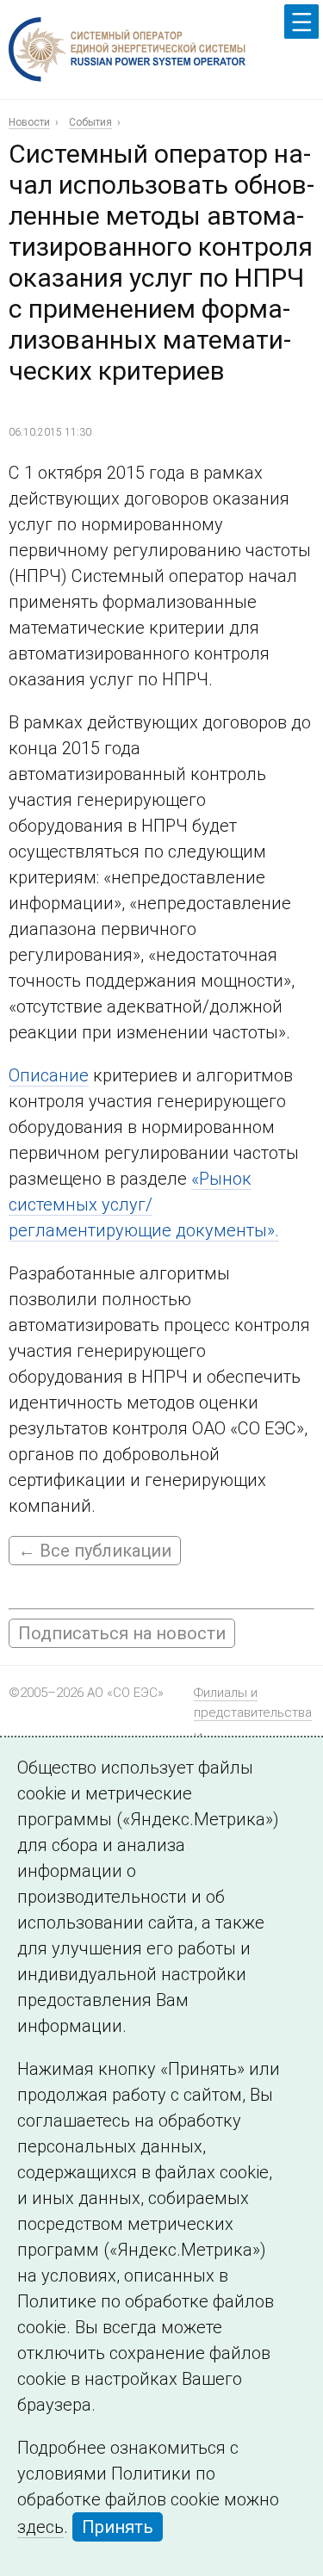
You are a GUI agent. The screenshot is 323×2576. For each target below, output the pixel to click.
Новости (29, 122)
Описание (49, 1075)
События (90, 122)
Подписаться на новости (122, 1633)
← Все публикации (95, 1551)
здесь (40, 2527)
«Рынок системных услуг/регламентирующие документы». (144, 1204)
